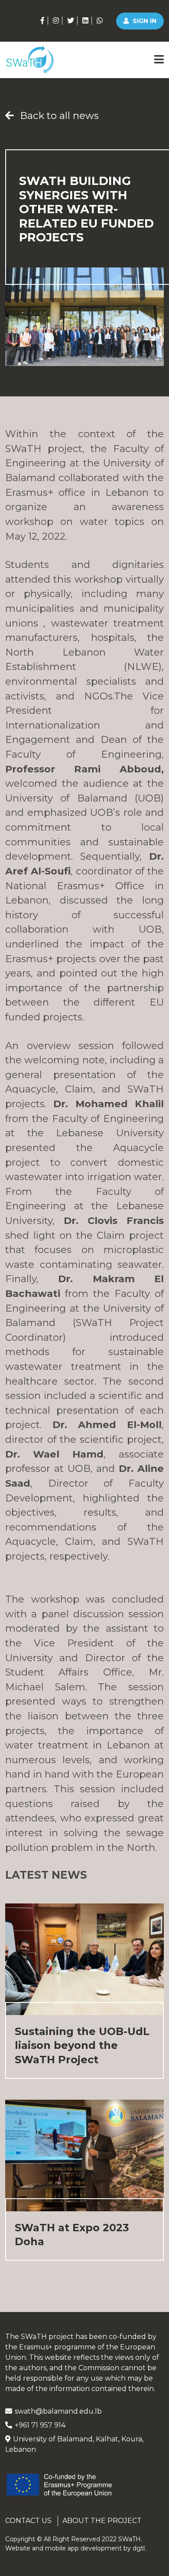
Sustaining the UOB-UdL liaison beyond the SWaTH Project (82, 2045)
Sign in (144, 21)
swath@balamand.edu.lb (58, 2411)
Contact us (28, 2521)
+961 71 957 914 (40, 2425)
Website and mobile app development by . (76, 2548)
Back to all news (58, 115)
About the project (102, 2521)
